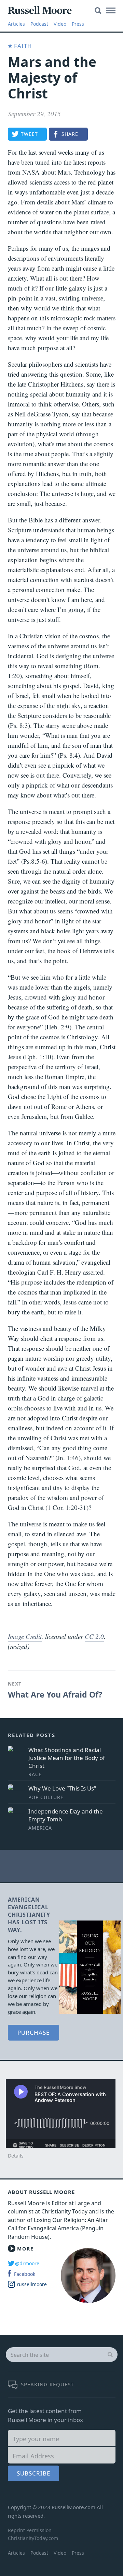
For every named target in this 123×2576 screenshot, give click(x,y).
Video (60, 24)
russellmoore (32, 2284)
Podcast (39, 24)
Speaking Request (47, 2384)
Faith (22, 46)
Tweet (29, 134)
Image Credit (25, 1636)
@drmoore (27, 2263)
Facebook (25, 2274)
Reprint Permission (30, 2530)
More (25, 2249)
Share (70, 134)
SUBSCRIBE (33, 2473)
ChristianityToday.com (33, 2538)
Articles (16, 24)
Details (16, 2156)
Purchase (33, 2033)
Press (78, 24)
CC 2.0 (94, 1636)
